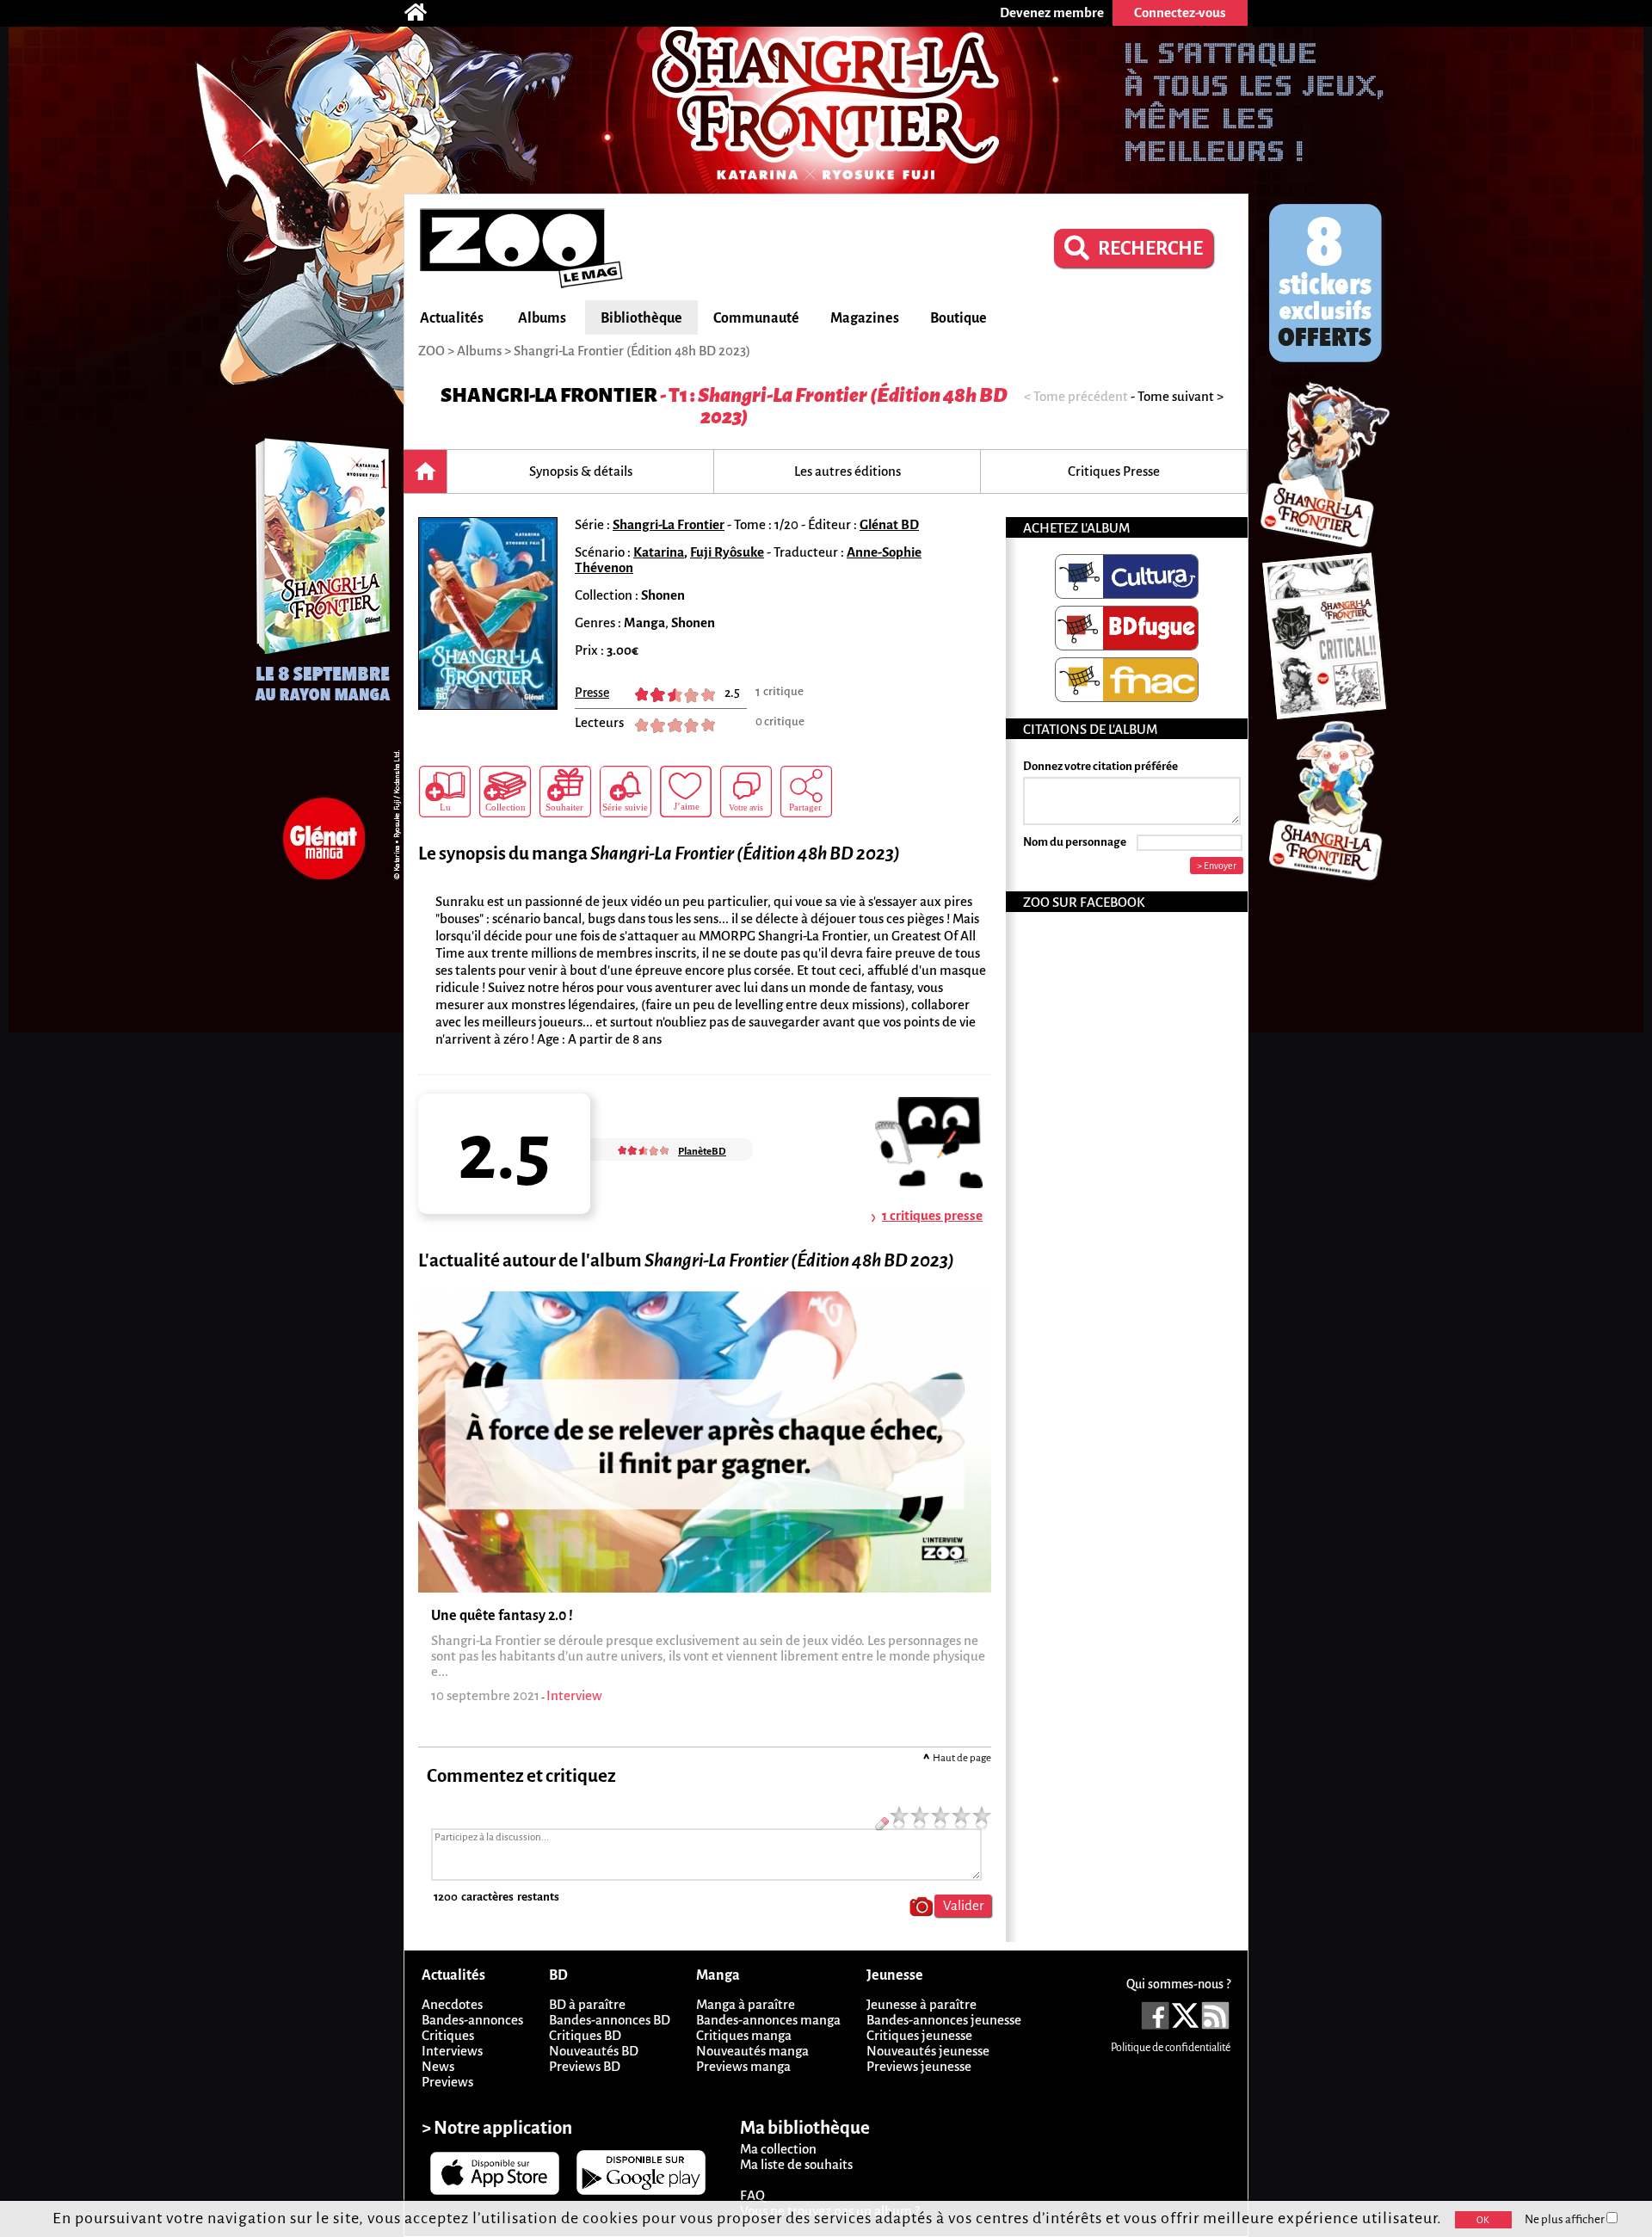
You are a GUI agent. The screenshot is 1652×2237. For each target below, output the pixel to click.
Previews (447, 2082)
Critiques (448, 2035)
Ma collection (778, 2149)
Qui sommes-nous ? (1178, 1984)
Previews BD (585, 2066)
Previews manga (743, 2066)
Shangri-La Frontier (549, 395)
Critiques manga (744, 2035)
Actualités (452, 318)
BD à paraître (587, 2004)
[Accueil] (424, 13)
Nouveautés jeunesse (928, 2051)
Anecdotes (452, 2004)
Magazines (865, 318)
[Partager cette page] (806, 792)
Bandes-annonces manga (768, 2020)
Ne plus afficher (1566, 2219)
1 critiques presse (932, 1215)
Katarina (659, 552)
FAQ (752, 2195)
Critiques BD (585, 2035)
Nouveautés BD (594, 2051)
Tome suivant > (1180, 396)
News (438, 2066)
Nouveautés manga (752, 2051)
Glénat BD (889, 524)
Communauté (756, 318)
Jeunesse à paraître (922, 2004)
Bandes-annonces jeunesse (944, 2020)
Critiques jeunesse (919, 2035)
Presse (592, 693)
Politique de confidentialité (1171, 2048)
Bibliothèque (641, 318)
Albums (542, 318)
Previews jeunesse (919, 2066)
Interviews (452, 2051)
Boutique (959, 318)
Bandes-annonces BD (610, 2020)
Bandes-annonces (472, 2020)
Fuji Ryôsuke (727, 552)
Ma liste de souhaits (796, 2164)
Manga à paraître (746, 2004)
